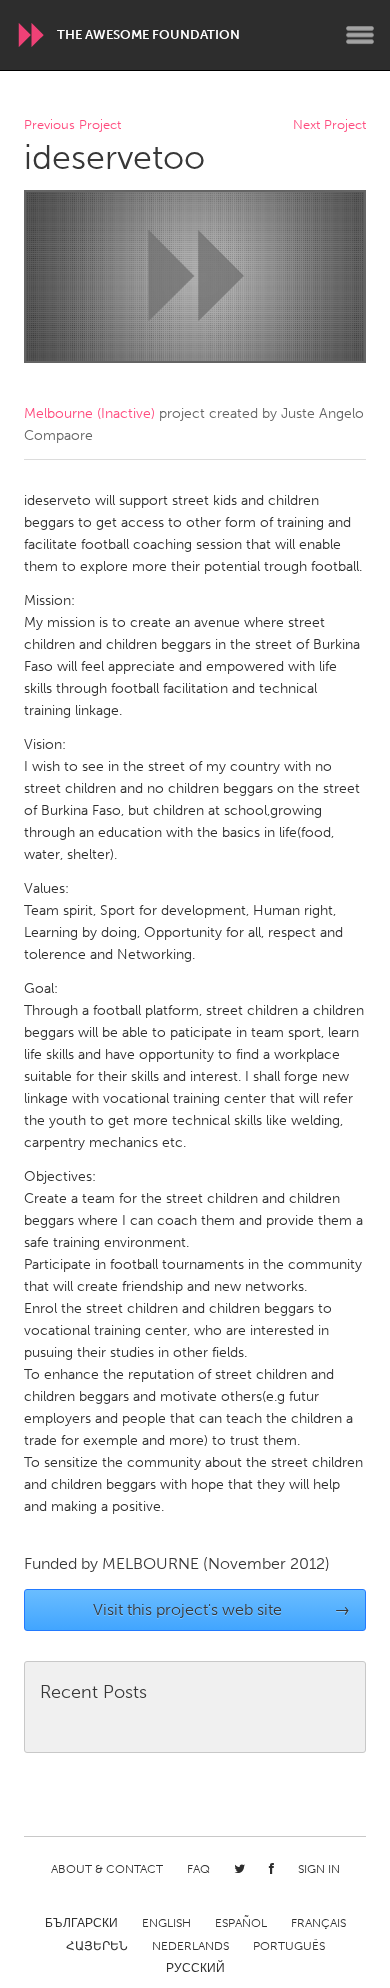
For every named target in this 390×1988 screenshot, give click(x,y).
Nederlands (190, 1946)
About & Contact (107, 1869)
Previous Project (72, 125)
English (166, 1923)
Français (318, 1923)
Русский (195, 1968)
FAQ (198, 1869)
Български (81, 1923)
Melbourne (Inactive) (89, 413)
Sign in (319, 1869)
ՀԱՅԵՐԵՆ (97, 1946)
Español (241, 1923)
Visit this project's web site (222, 1609)
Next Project (329, 125)
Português (289, 1946)
